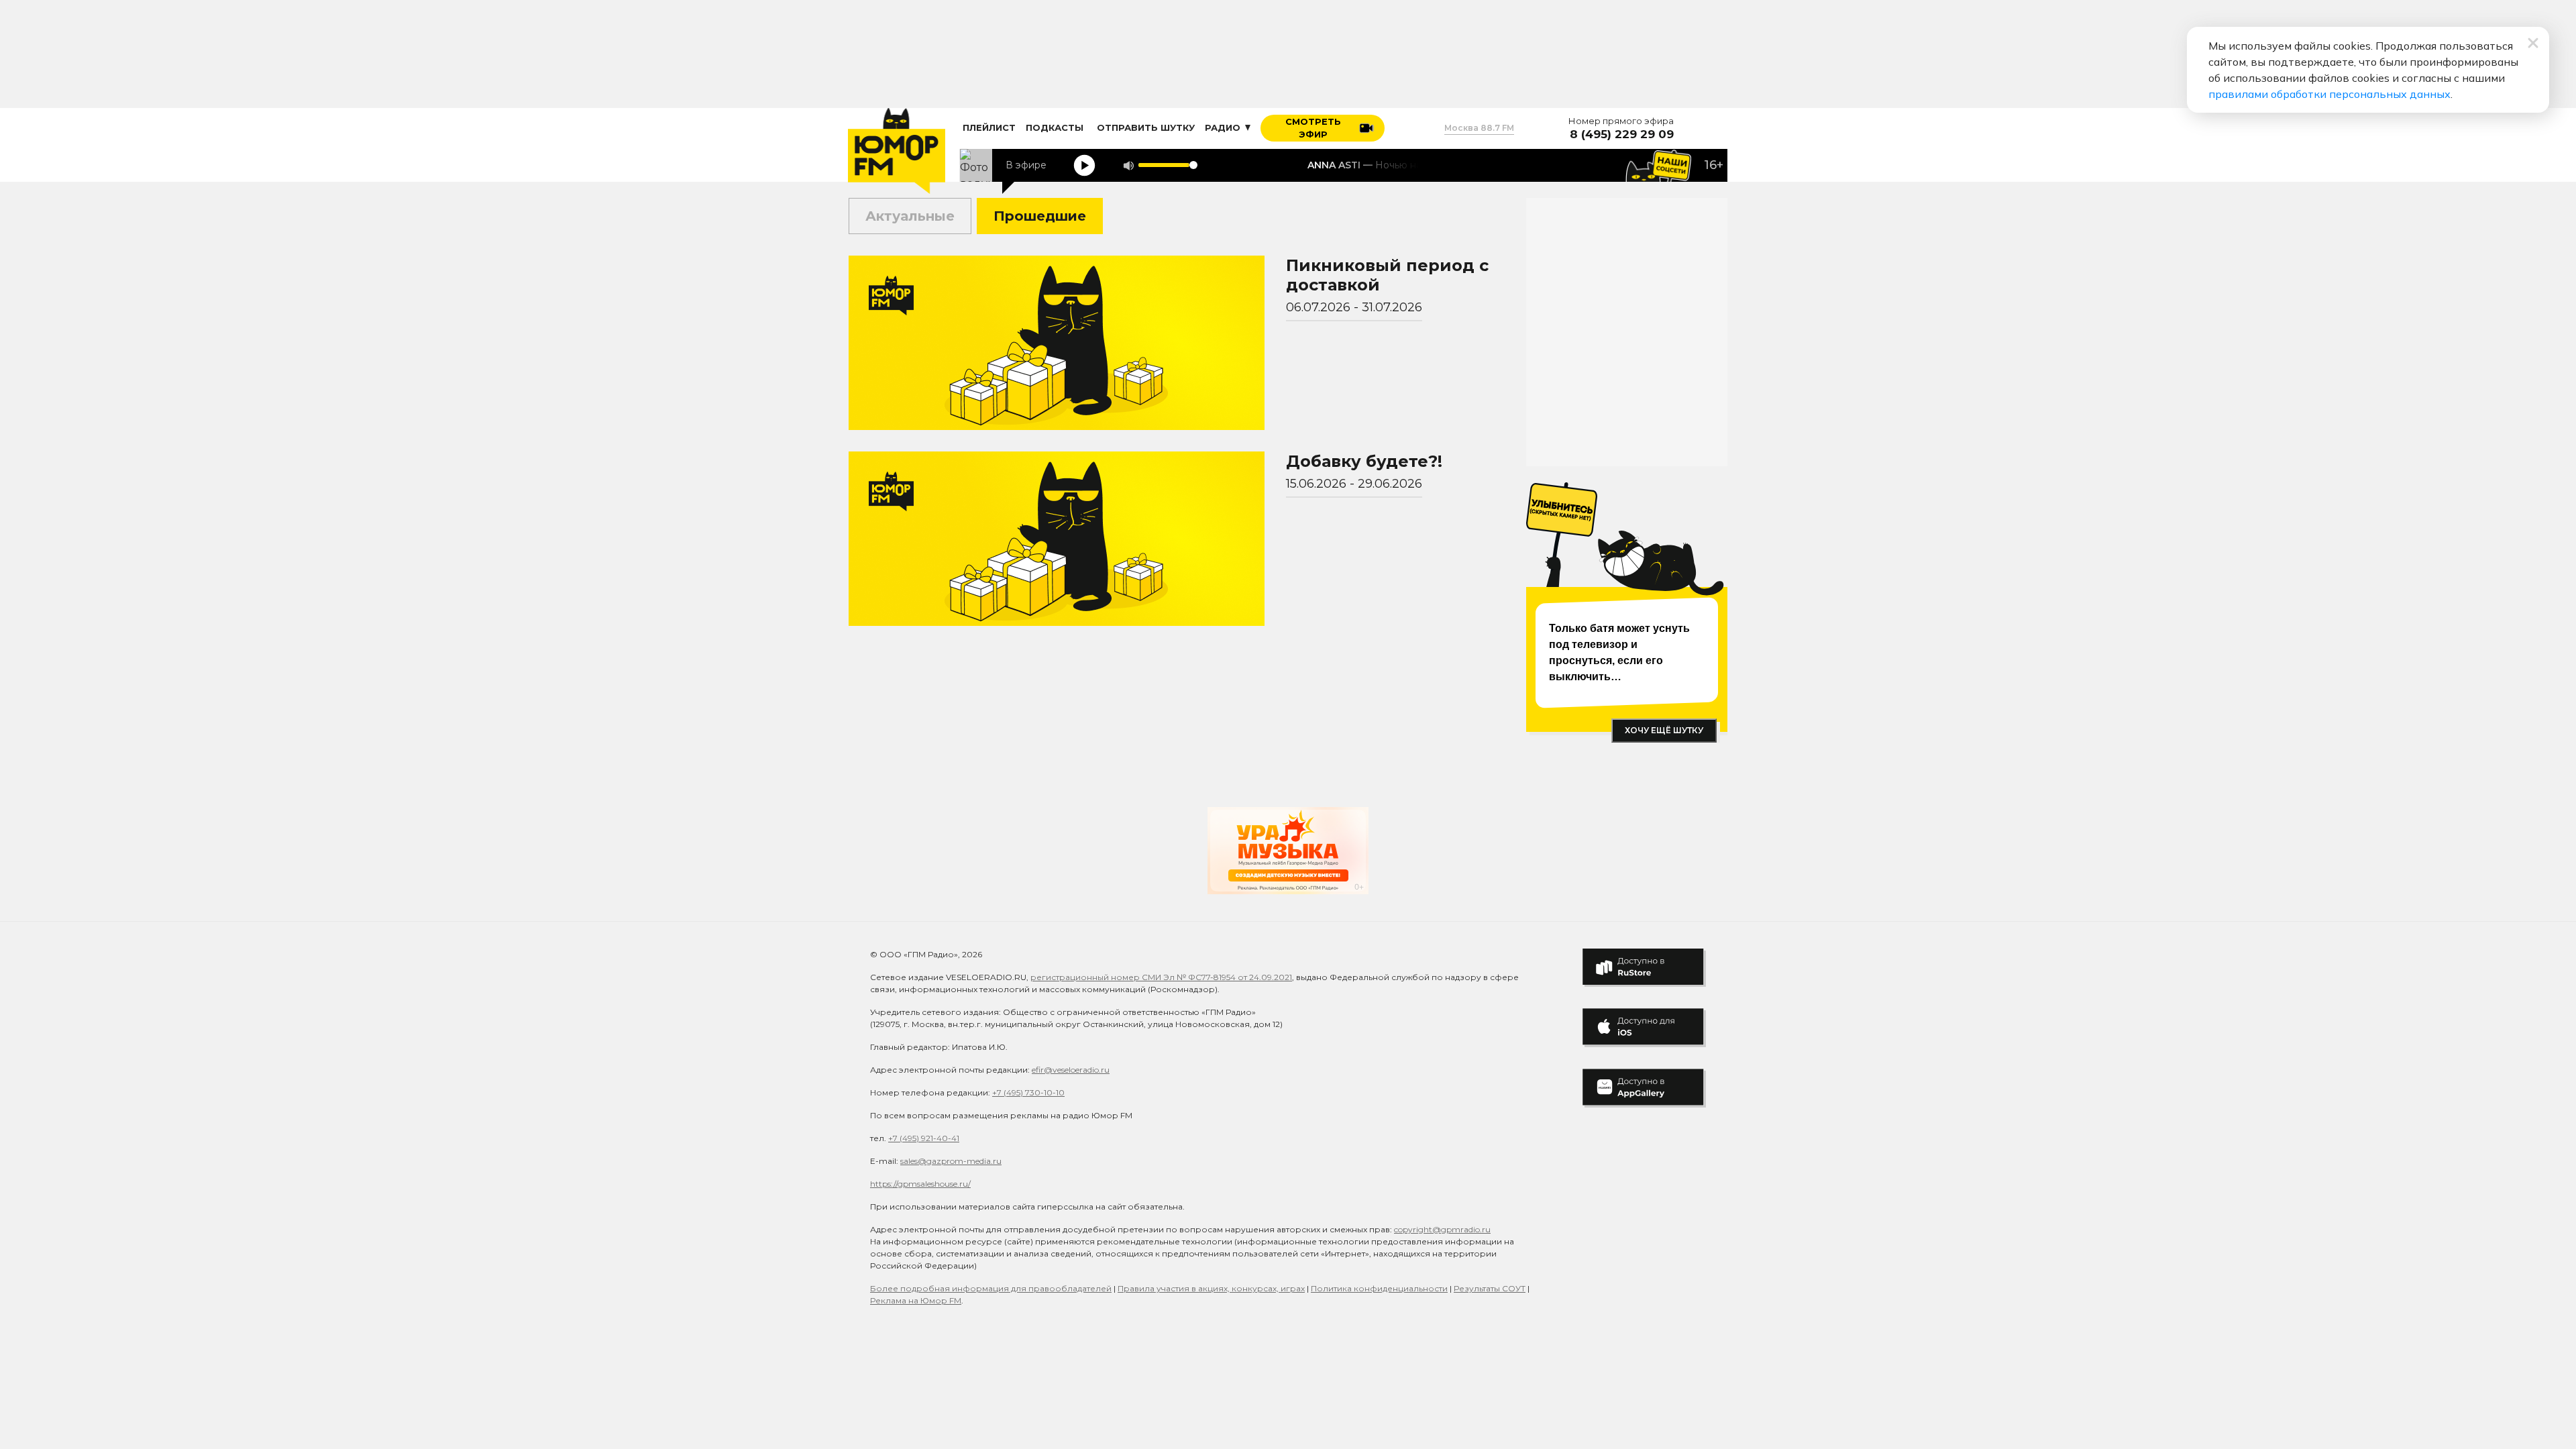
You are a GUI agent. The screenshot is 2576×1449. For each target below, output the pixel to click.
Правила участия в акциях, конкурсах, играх (1211, 1288)
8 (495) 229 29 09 (1622, 135)
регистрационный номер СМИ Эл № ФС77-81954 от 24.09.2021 (1161, 977)
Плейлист (989, 127)
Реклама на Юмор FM (916, 1300)
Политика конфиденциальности (1379, 1288)
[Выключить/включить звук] (1128, 165)
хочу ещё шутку (1664, 730)
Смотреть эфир (1313, 128)
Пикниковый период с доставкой (1387, 275)
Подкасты (1055, 127)
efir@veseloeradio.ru (1071, 1070)
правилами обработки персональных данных (2329, 94)
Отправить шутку (1146, 127)
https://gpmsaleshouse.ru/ (920, 1184)
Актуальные (910, 216)
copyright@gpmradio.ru (1442, 1229)
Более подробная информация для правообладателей (991, 1288)
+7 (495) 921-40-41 (924, 1138)
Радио (1224, 127)
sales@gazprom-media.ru (951, 1161)
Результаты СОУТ (1490, 1288)
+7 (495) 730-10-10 (1028, 1092)
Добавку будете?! (1364, 461)
